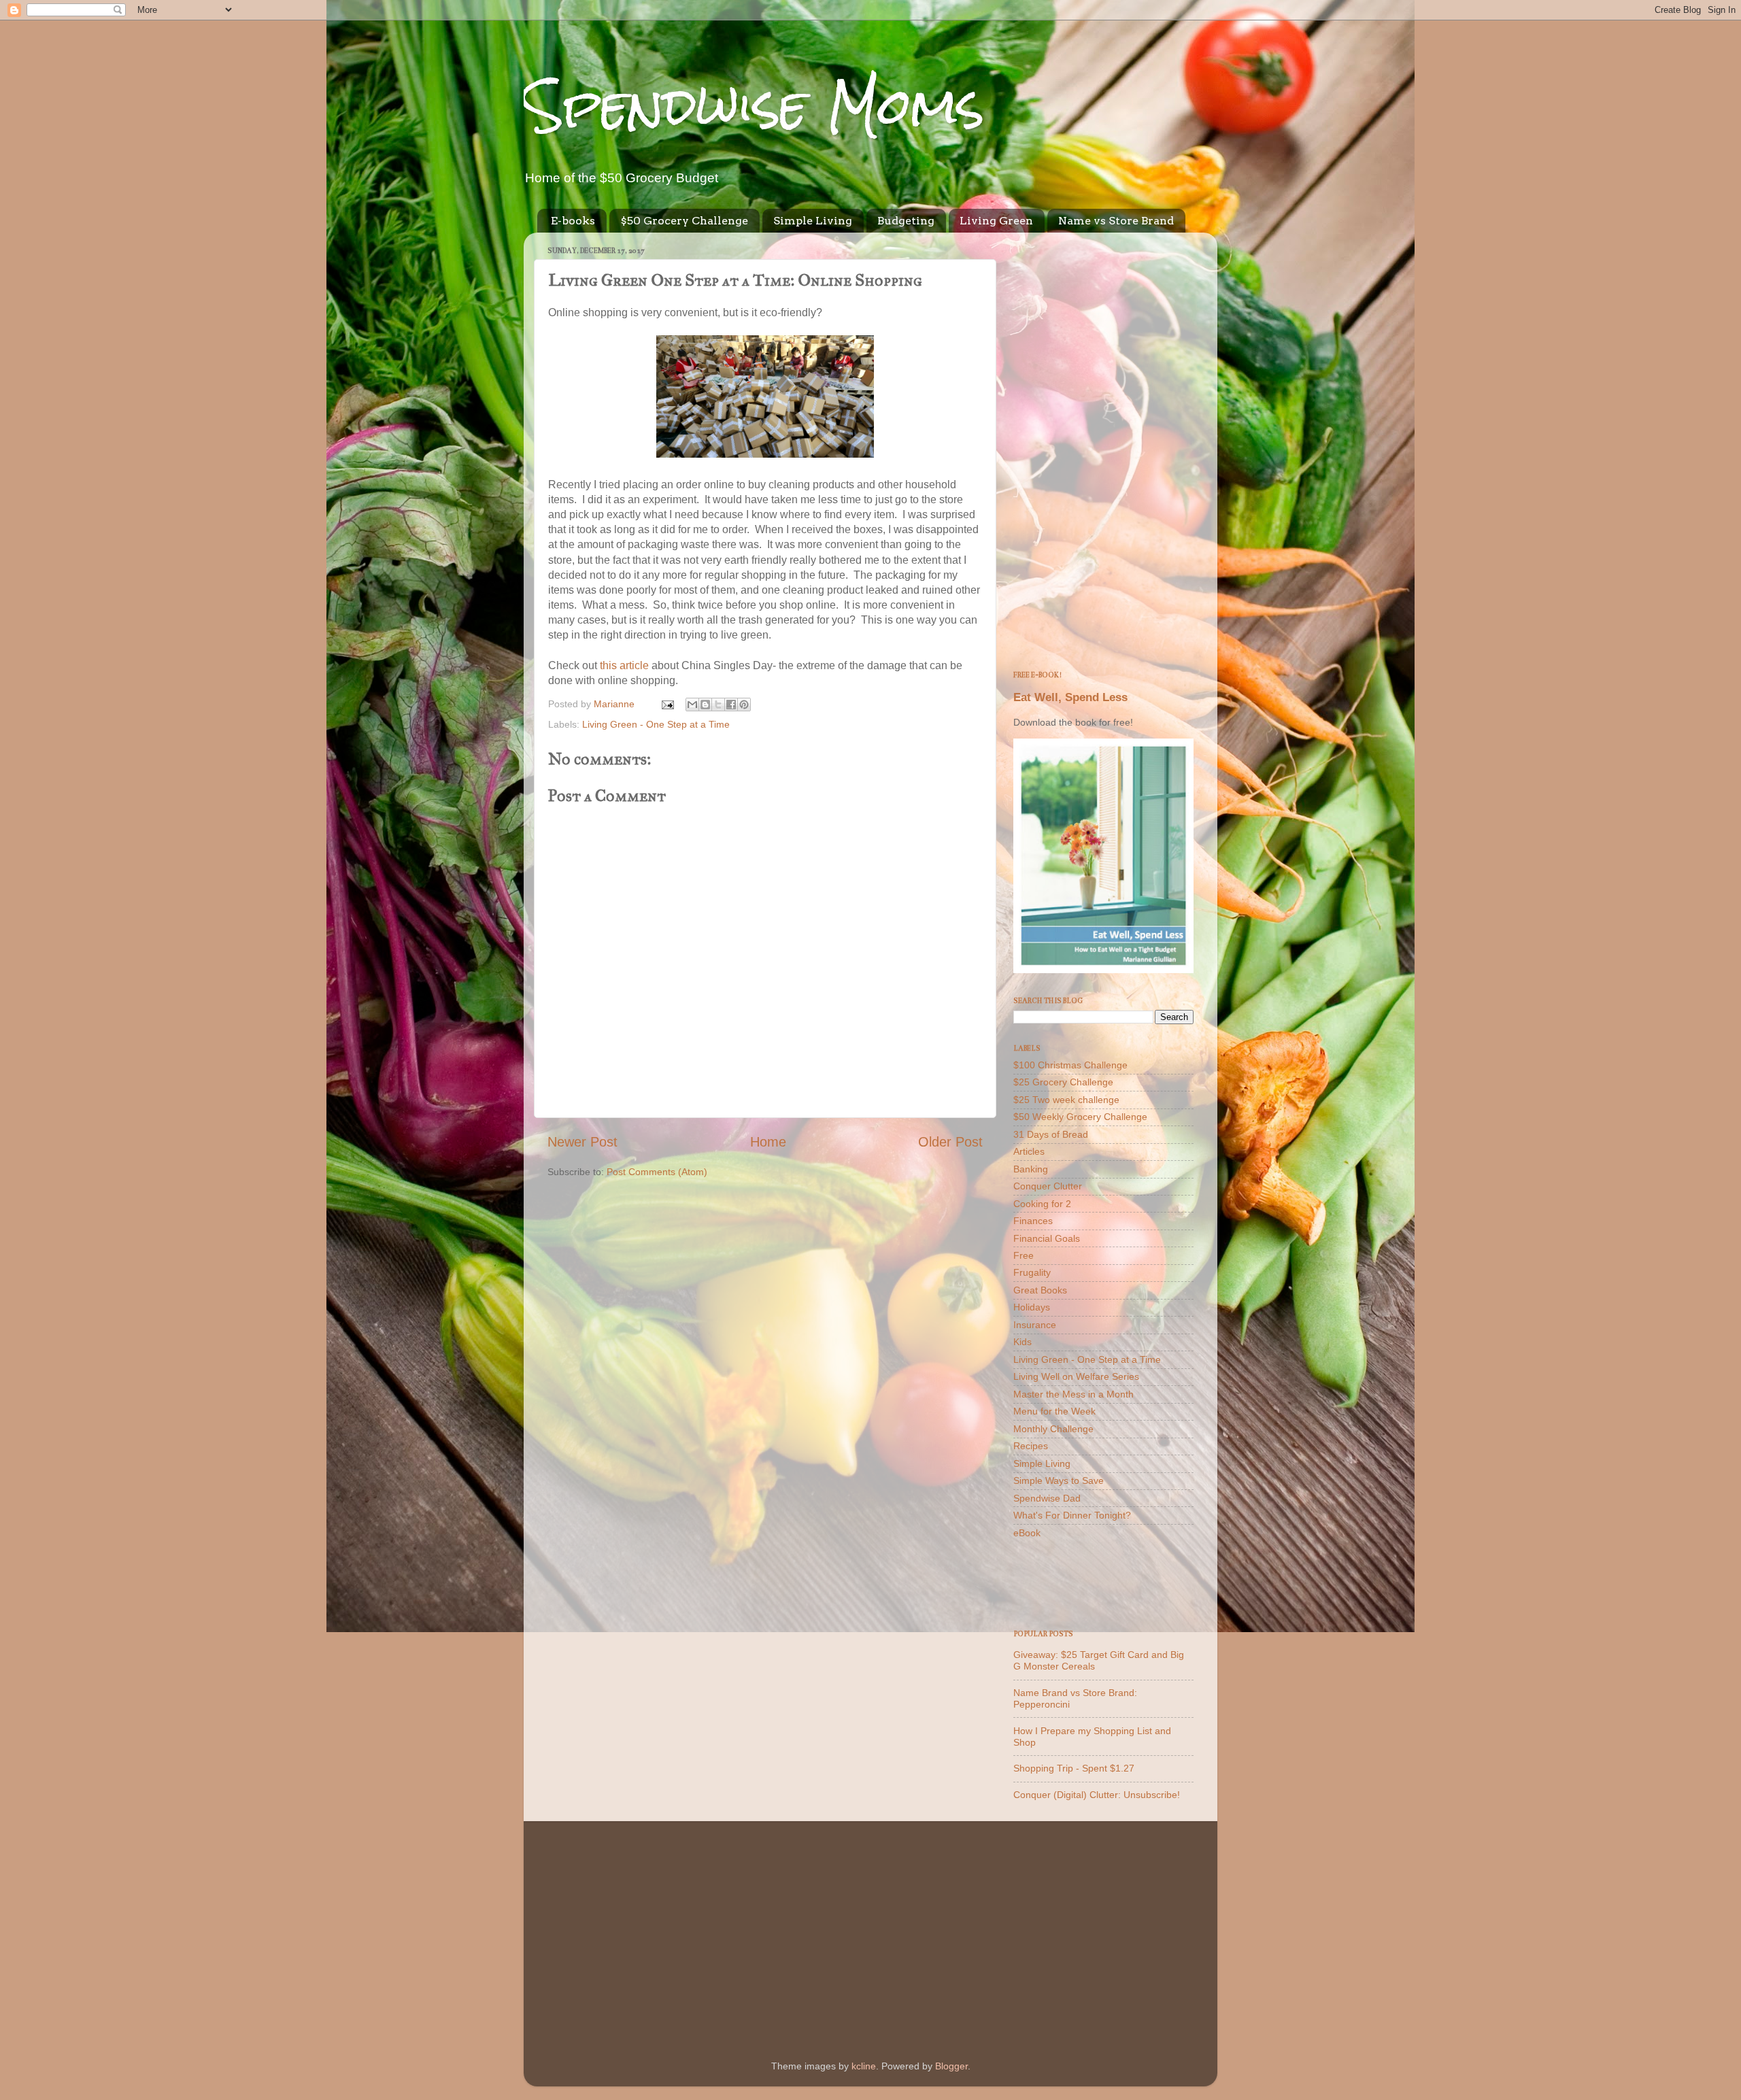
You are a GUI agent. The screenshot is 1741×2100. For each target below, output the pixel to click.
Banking (1031, 1169)
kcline (864, 2066)
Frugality (1032, 1272)
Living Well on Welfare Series (1076, 1376)
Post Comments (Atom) (657, 1172)
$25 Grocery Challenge (1063, 1082)
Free (1024, 1255)
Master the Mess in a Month (1074, 1394)
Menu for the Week (1054, 1411)
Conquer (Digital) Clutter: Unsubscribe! (1097, 1795)
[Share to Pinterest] (744, 705)
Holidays (1032, 1307)
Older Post (950, 1142)
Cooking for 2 (1042, 1204)
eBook (1027, 1533)
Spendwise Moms (754, 106)
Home (768, 1142)
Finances (1033, 1221)
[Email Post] (667, 704)
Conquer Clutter (1048, 1186)
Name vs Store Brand (1116, 221)
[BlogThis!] (705, 705)
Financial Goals (1047, 1238)
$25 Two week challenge (1066, 1100)
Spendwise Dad (1047, 1498)
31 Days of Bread (1051, 1134)
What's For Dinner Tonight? (1072, 1515)
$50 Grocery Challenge (684, 221)
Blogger (951, 2066)
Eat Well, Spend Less (1070, 697)
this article (624, 665)
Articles (1029, 1151)
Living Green (996, 221)
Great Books (1040, 1290)
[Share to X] (718, 705)
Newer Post (582, 1142)
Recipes (1031, 1446)
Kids (1022, 1342)
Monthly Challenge (1053, 1429)
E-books (573, 221)
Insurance (1035, 1325)
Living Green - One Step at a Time (656, 724)
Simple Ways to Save (1059, 1480)
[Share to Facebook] (731, 705)
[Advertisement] (1103, 447)
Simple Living (813, 221)
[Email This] (692, 705)
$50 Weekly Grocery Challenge (1080, 1117)
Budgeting (906, 221)
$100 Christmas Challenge (1070, 1065)
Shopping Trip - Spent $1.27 (1074, 1768)
